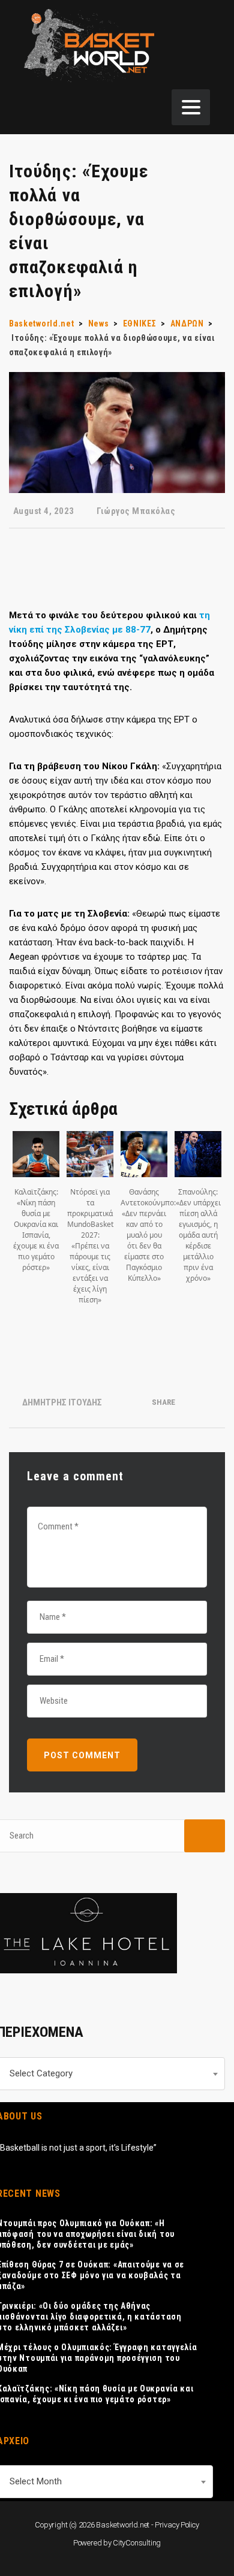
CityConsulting (137, 2543)
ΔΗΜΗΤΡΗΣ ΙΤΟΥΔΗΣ (62, 1402)
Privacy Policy (177, 2525)
